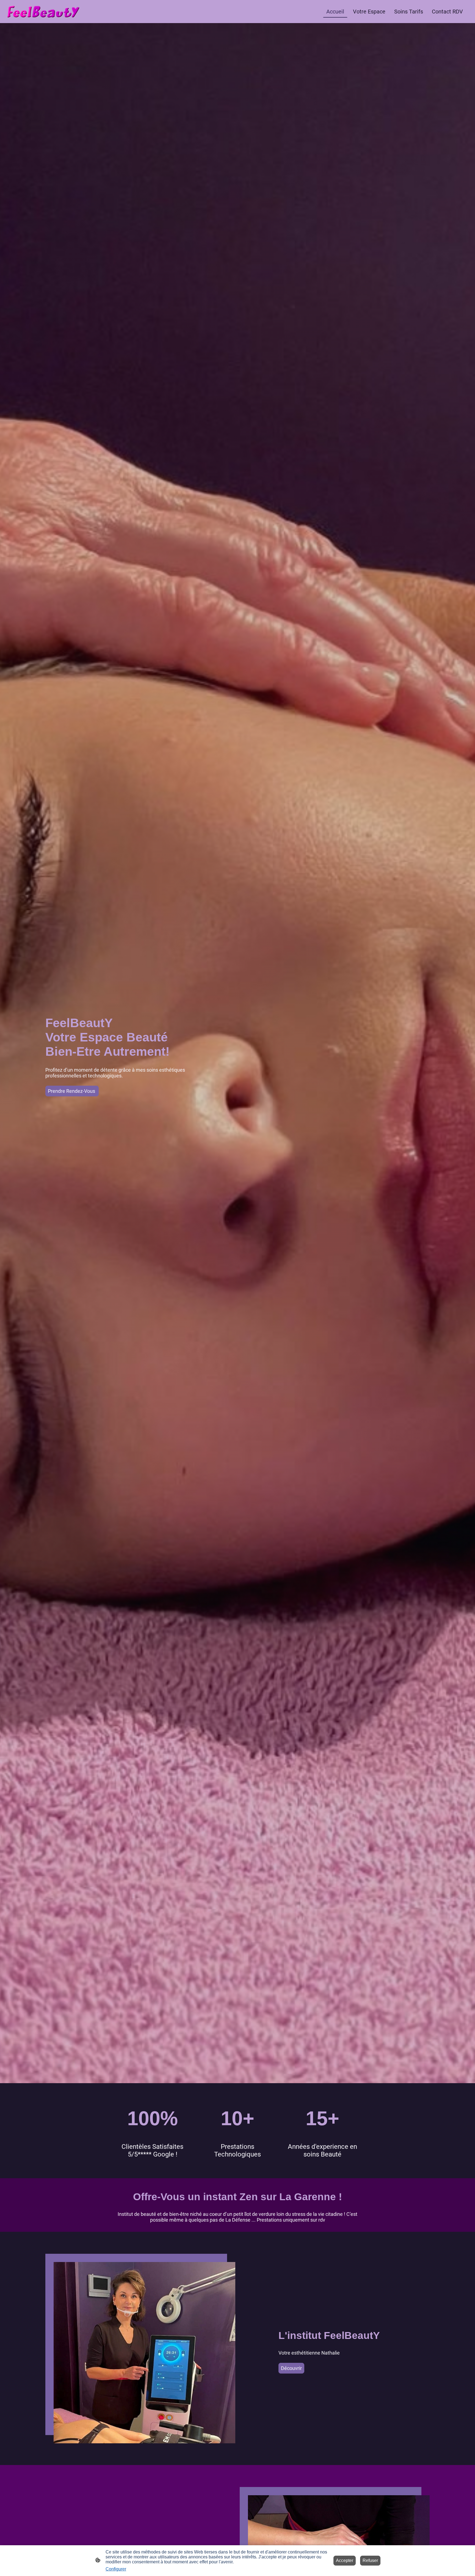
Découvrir (291, 2368)
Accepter (345, 2560)
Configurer (116, 2569)
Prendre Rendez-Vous (72, 1091)
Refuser (370, 2560)
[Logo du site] (43, 12)
